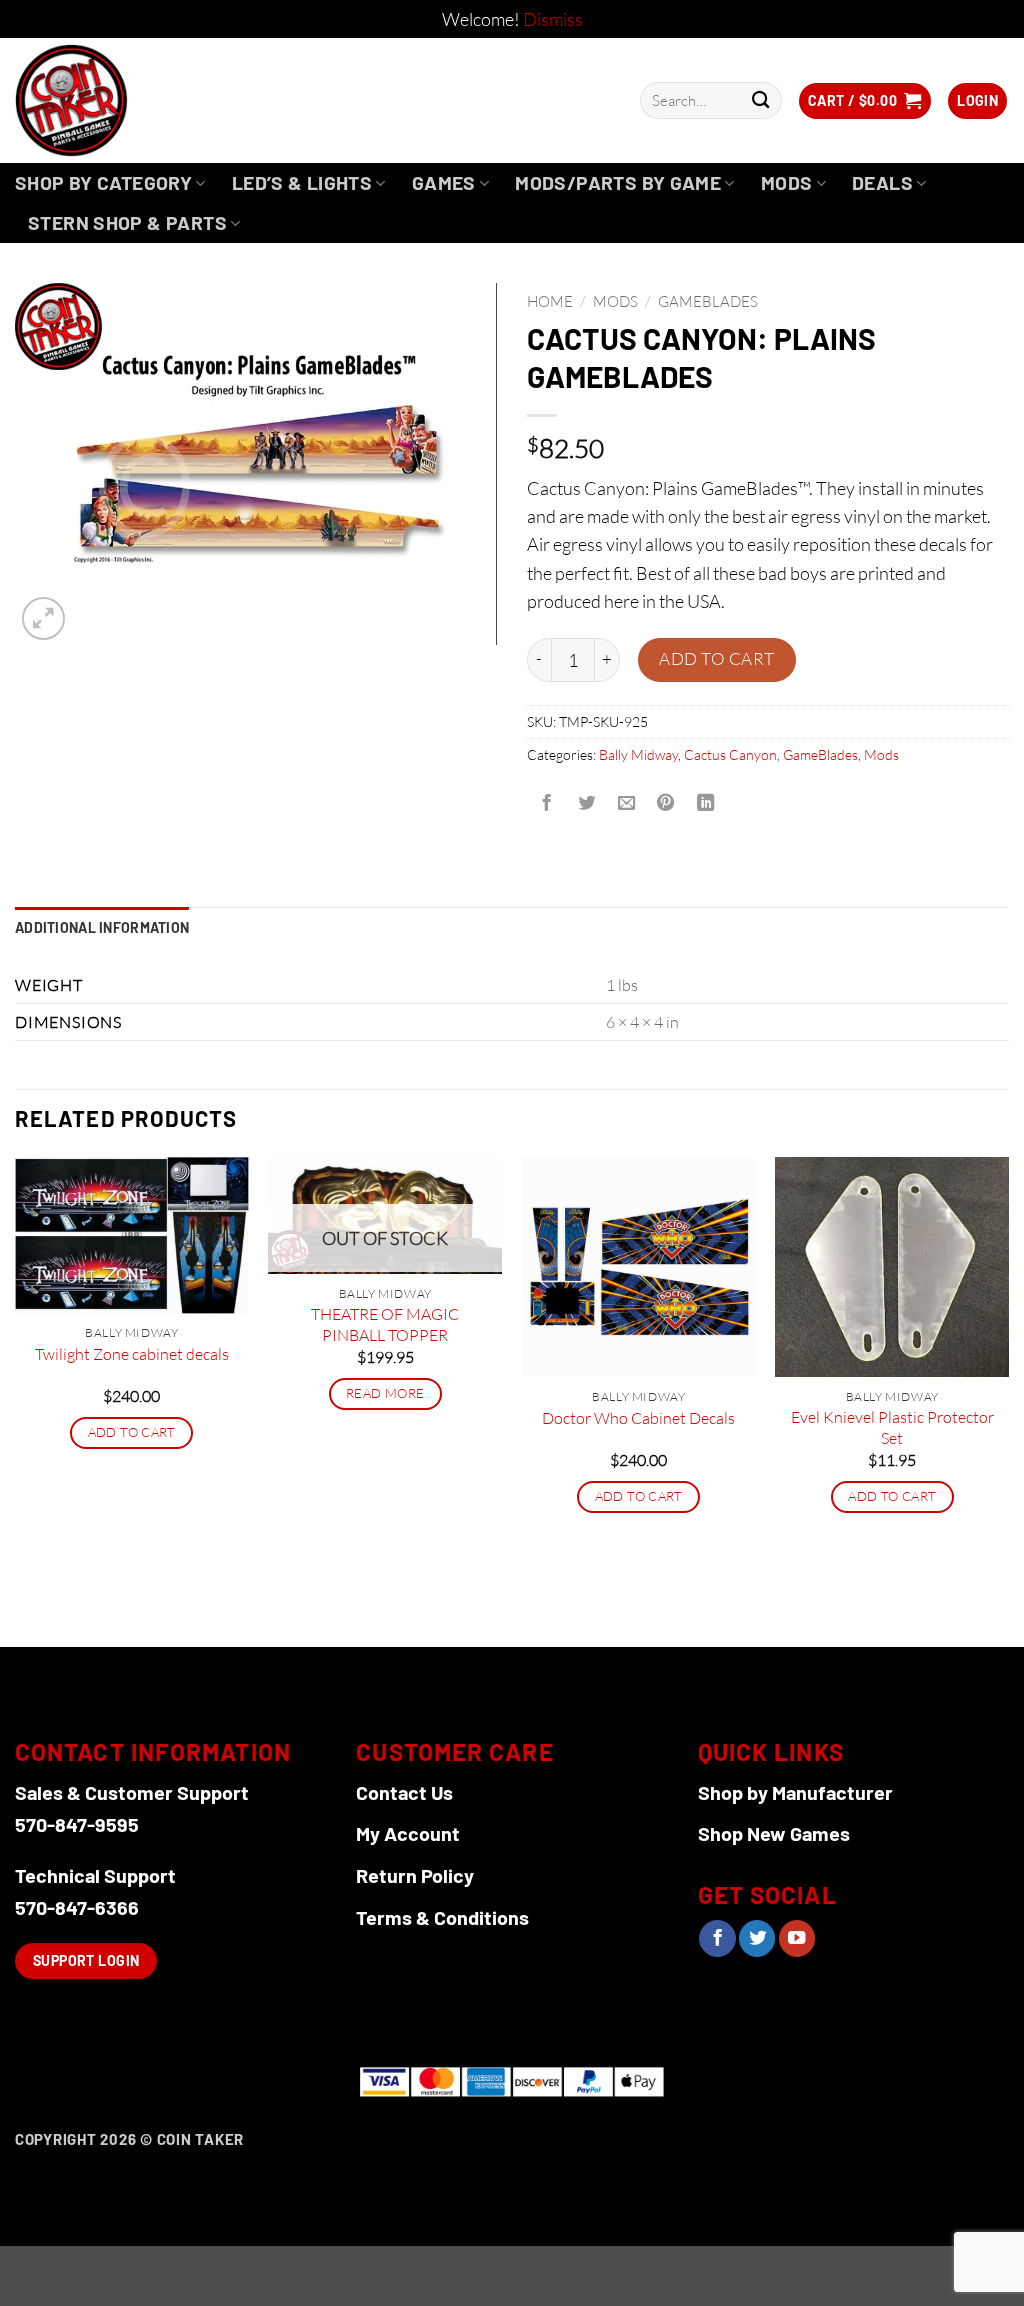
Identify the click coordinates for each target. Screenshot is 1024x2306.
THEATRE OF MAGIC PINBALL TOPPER (385, 1324)
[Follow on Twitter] (757, 1938)
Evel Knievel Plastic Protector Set (892, 1427)
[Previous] (16, 1399)
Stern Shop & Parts (127, 222)
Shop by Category (103, 182)
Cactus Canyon (730, 754)
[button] (865, 101)
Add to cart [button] (132, 1432)
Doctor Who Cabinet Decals (638, 1418)
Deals (882, 182)
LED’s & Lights (302, 182)
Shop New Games (774, 1833)
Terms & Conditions (442, 1917)
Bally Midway (638, 754)
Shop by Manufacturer (795, 1792)
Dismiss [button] (553, 19)
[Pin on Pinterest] (666, 804)
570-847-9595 (77, 1824)
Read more (385, 1393)
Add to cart (717, 658)
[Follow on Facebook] (717, 1938)
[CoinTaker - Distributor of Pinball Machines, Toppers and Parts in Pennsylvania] (125, 100)
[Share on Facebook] (547, 804)
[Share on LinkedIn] (706, 804)
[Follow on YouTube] (797, 1938)
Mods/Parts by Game (618, 182)
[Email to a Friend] (626, 804)
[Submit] (760, 100)
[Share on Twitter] (586, 804)
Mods (787, 182)
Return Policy (415, 1875)
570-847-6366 (77, 1907)
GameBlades (708, 301)
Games (444, 182)
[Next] (1008, 1399)
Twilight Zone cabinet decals (132, 1354)
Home (550, 301)
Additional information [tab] (102, 927)
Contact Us (404, 1792)
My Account (408, 1833)
